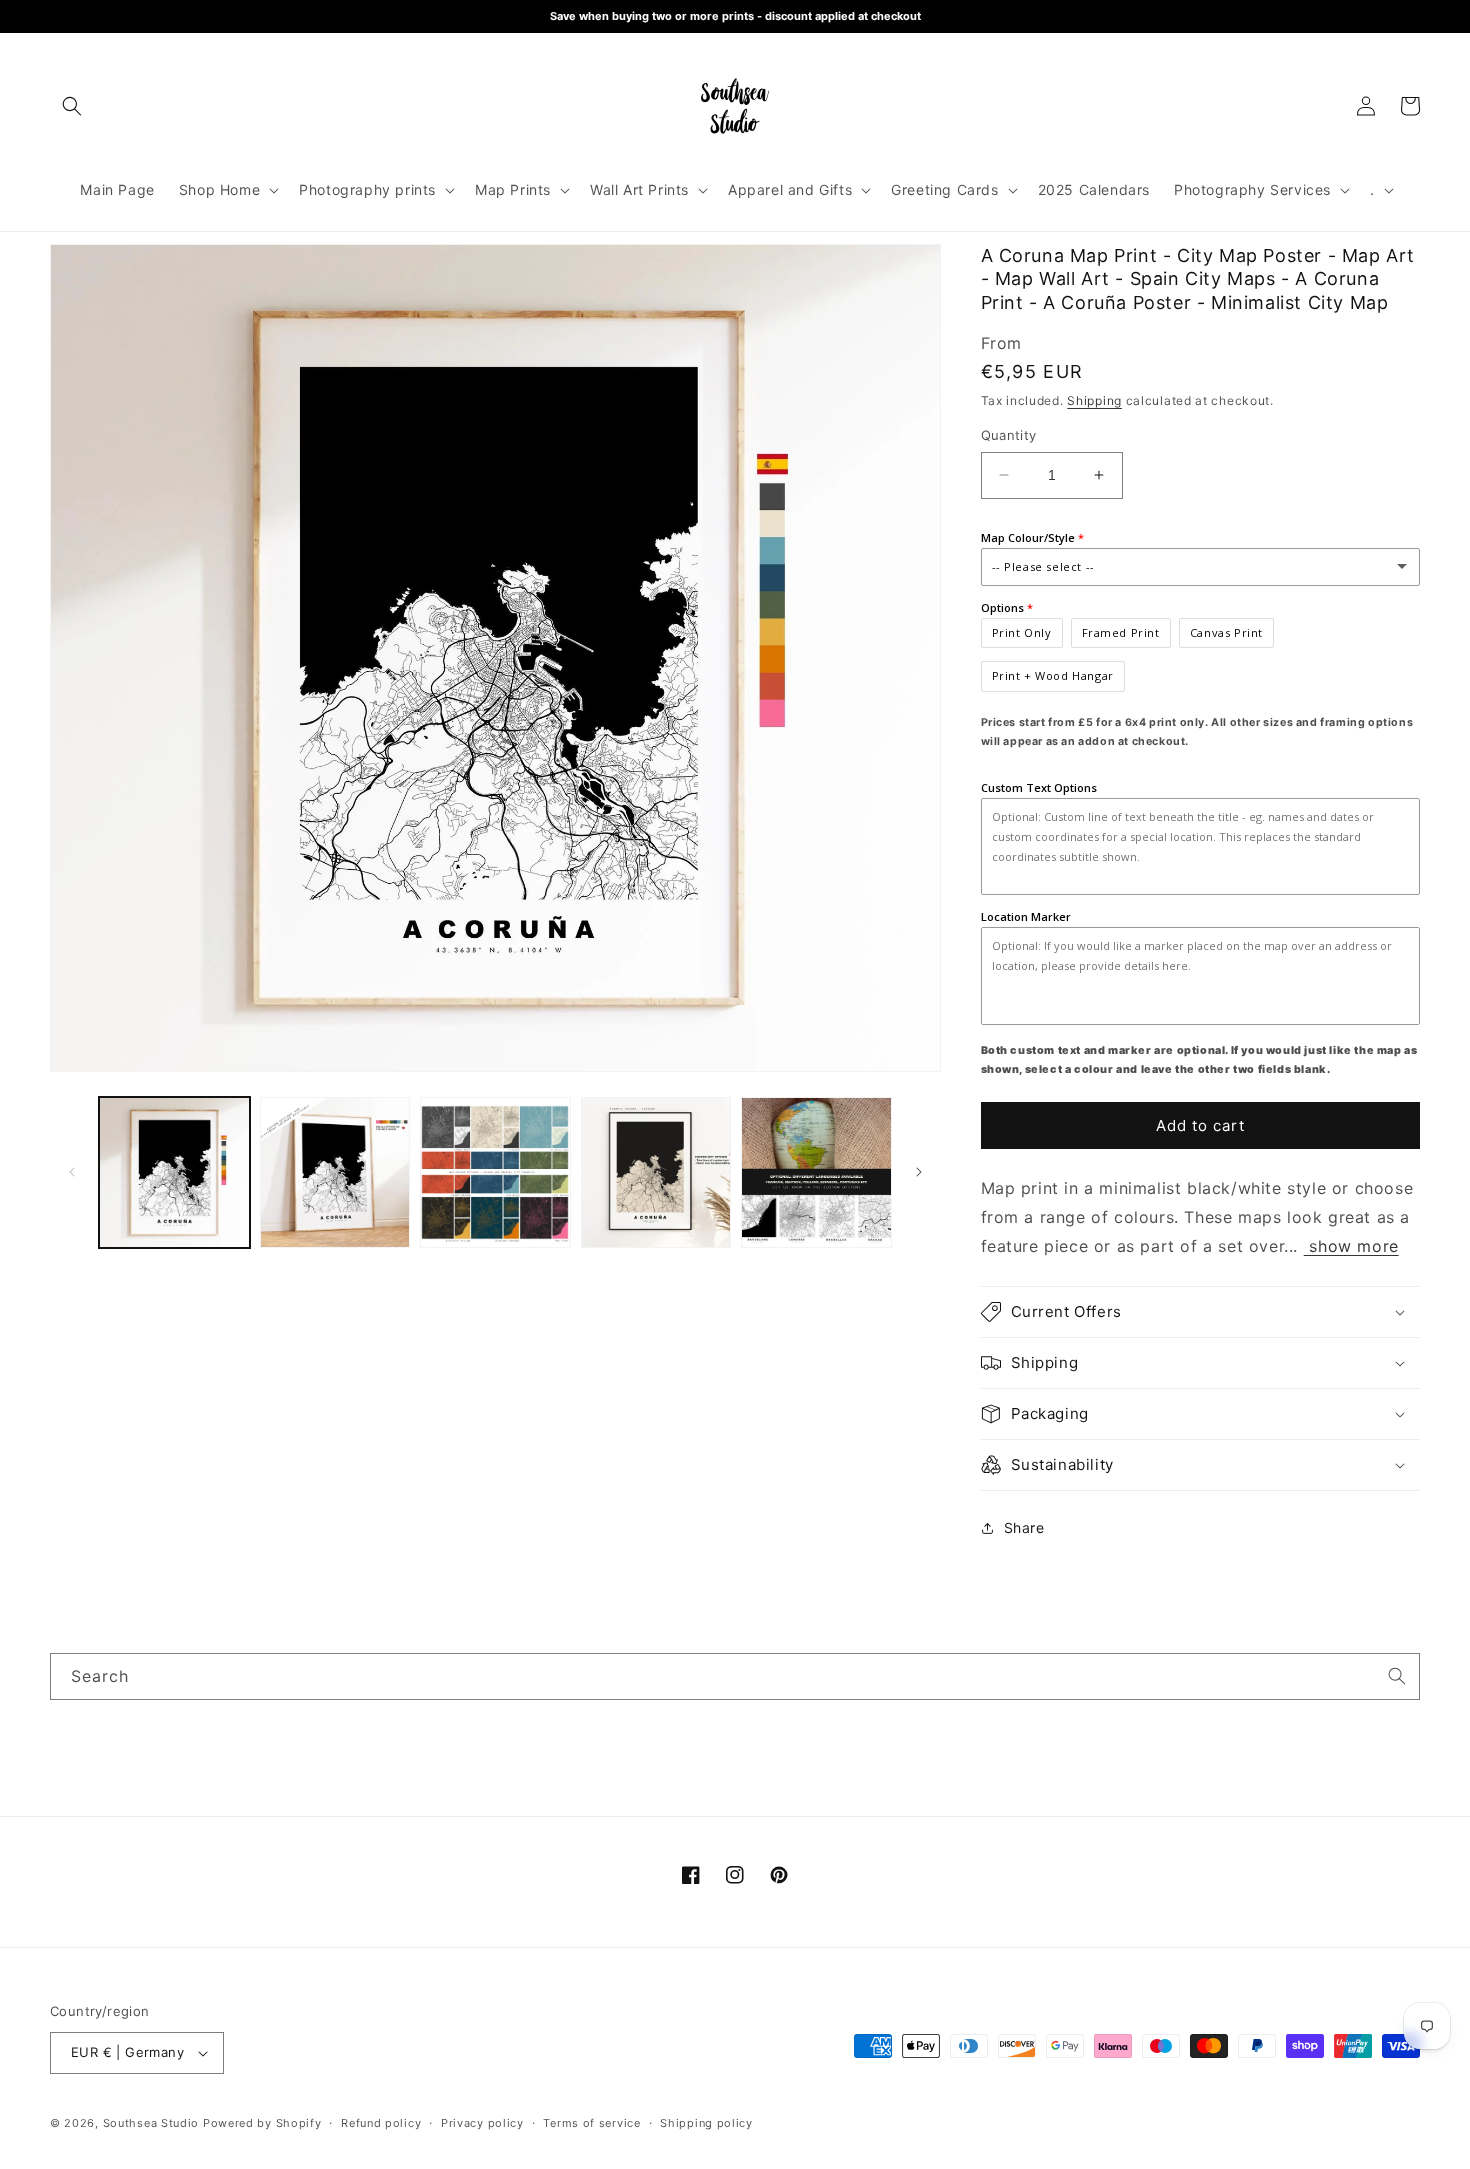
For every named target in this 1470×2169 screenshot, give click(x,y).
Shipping (1094, 400)
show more (1351, 1246)
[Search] (1397, 1676)
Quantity (1009, 435)
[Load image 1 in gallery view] (174, 1172)
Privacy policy (482, 2123)
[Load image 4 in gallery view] (656, 1172)
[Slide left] (72, 1172)
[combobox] (735, 1676)
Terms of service (591, 2123)
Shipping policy (706, 2123)
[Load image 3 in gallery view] (495, 1172)
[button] (72, 106)
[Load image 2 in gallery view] (335, 1172)
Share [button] (1024, 1527)
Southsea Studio (151, 2123)
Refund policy (381, 2123)
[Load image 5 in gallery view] (816, 1172)
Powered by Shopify (262, 2123)
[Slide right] (919, 1172)
